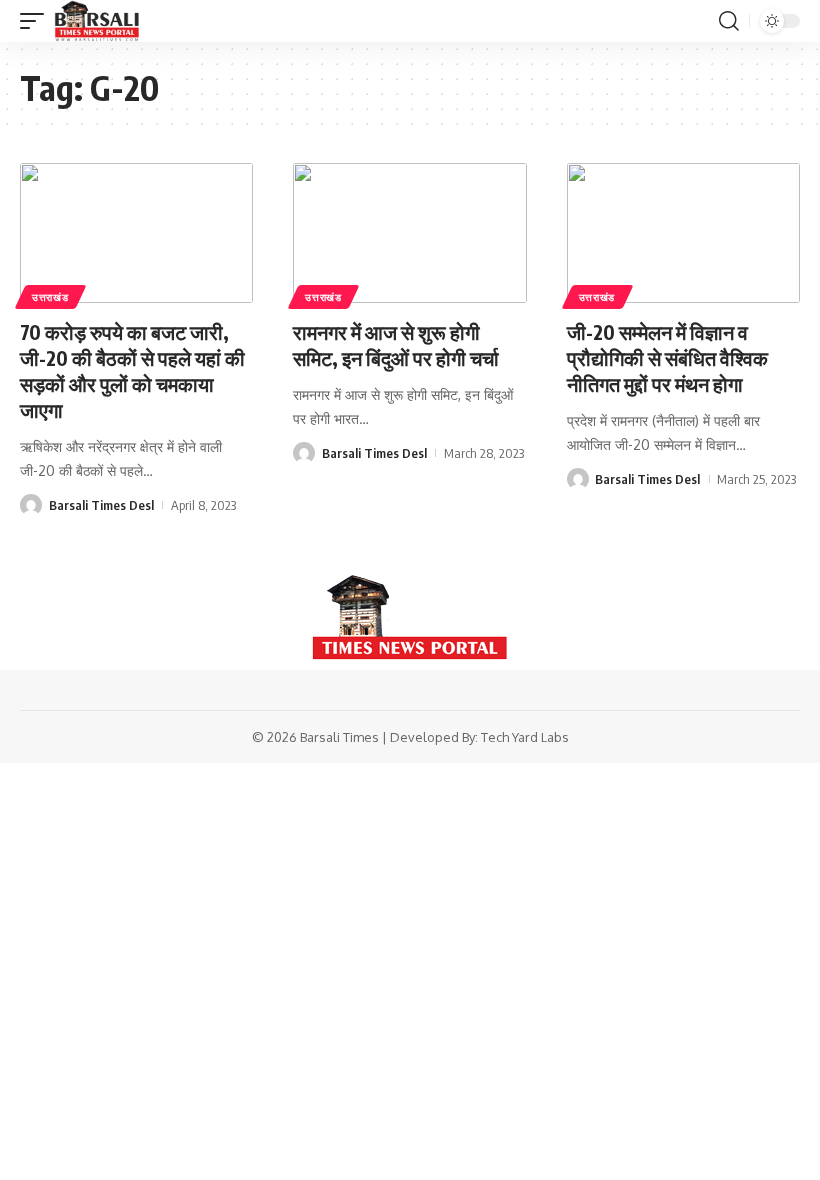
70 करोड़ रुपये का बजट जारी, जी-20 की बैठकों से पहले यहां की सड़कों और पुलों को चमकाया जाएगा (132, 370)
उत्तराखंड (50, 297)
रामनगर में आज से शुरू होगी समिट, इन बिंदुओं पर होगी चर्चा (396, 344)
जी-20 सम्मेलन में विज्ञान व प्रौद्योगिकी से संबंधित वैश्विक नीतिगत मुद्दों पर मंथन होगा (667, 357)
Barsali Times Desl (101, 505)
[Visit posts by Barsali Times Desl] (31, 505)
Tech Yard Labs (525, 737)
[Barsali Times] (97, 21)
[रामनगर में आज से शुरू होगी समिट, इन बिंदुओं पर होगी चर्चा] (409, 233)
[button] (37, 21)
